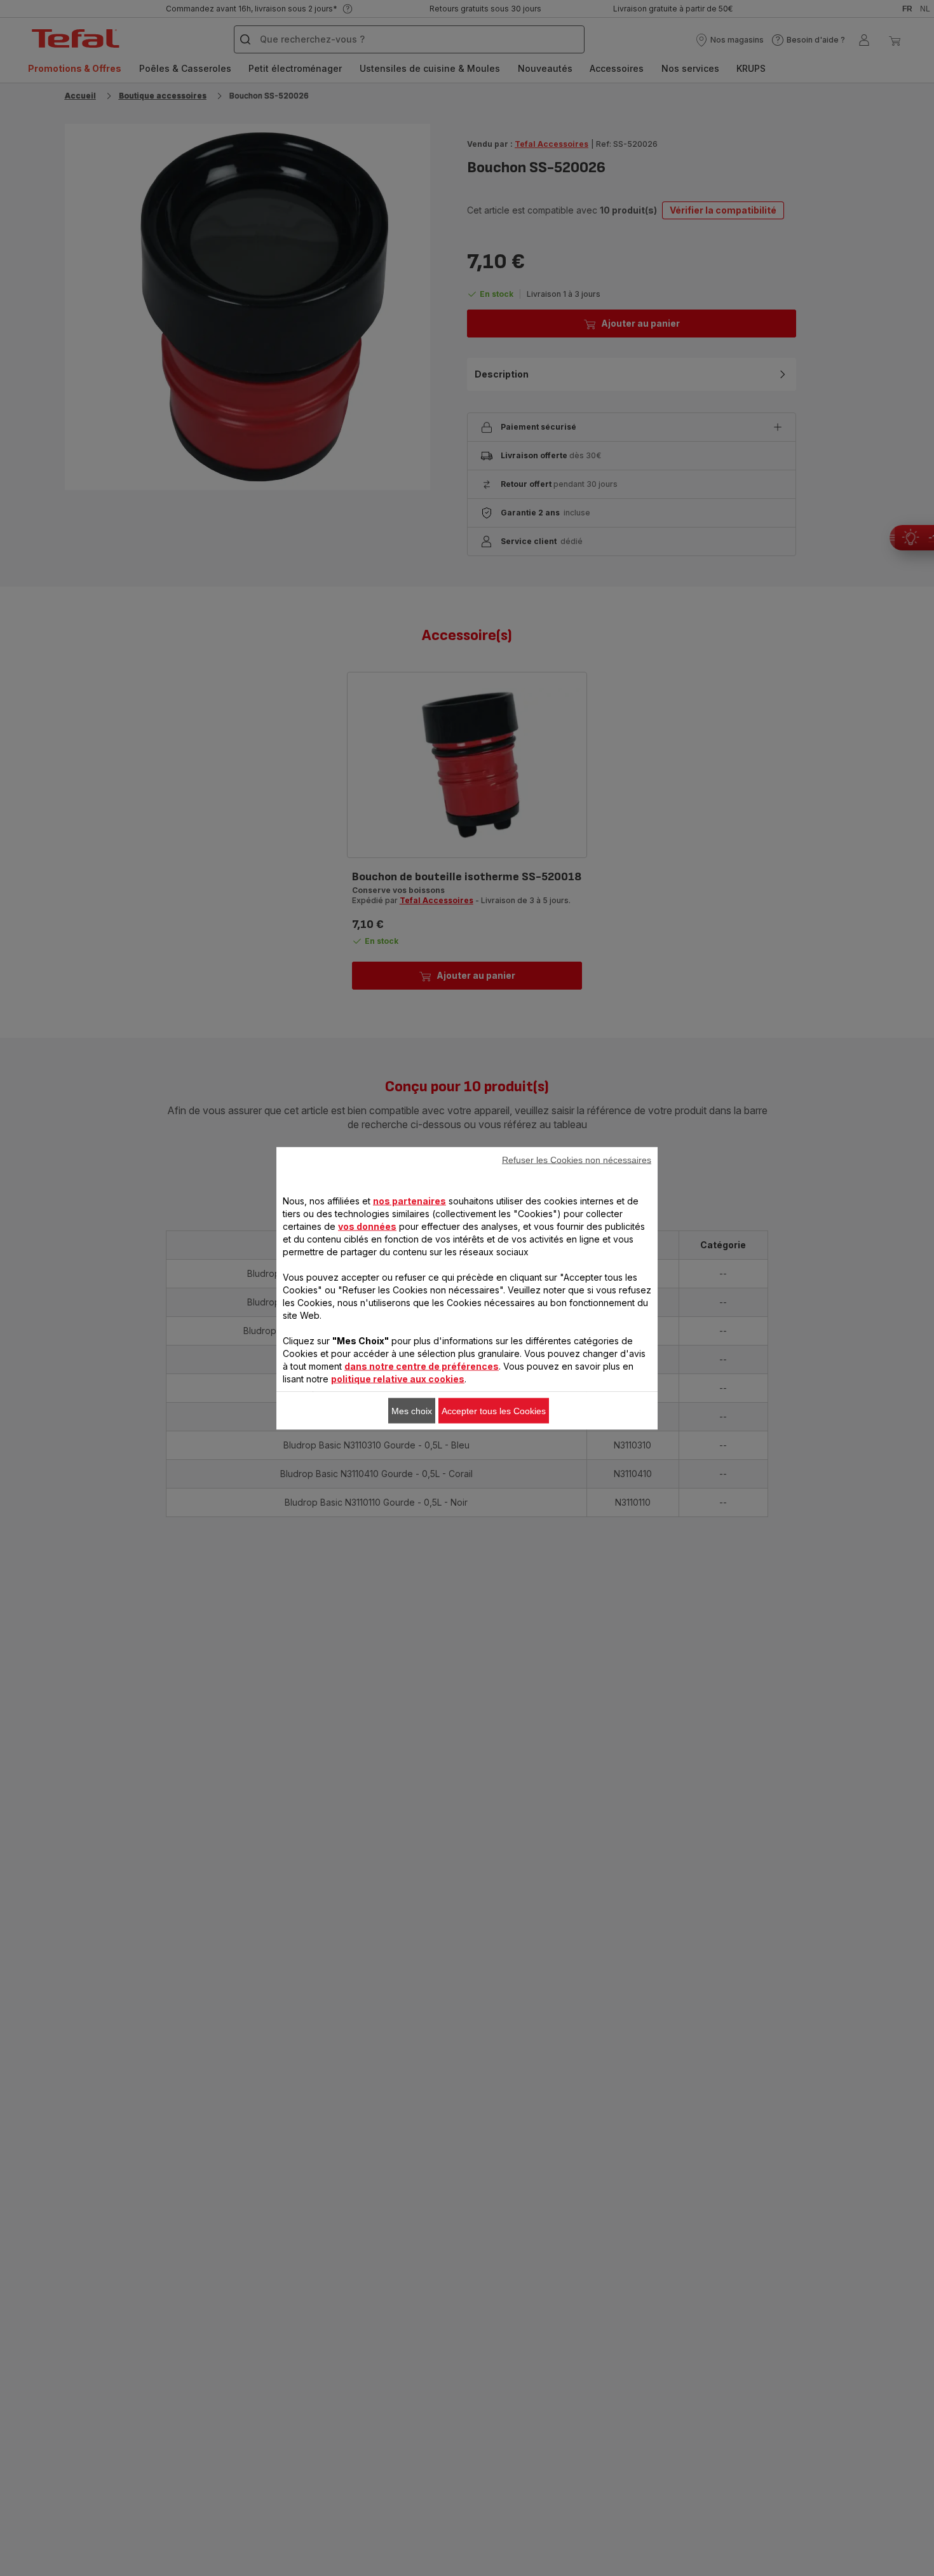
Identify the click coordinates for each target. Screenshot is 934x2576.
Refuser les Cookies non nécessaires (577, 1159)
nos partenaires (409, 1200)
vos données (367, 1226)
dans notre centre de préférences (422, 1366)
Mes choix (412, 1410)
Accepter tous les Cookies (494, 1410)
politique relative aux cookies (398, 1378)
